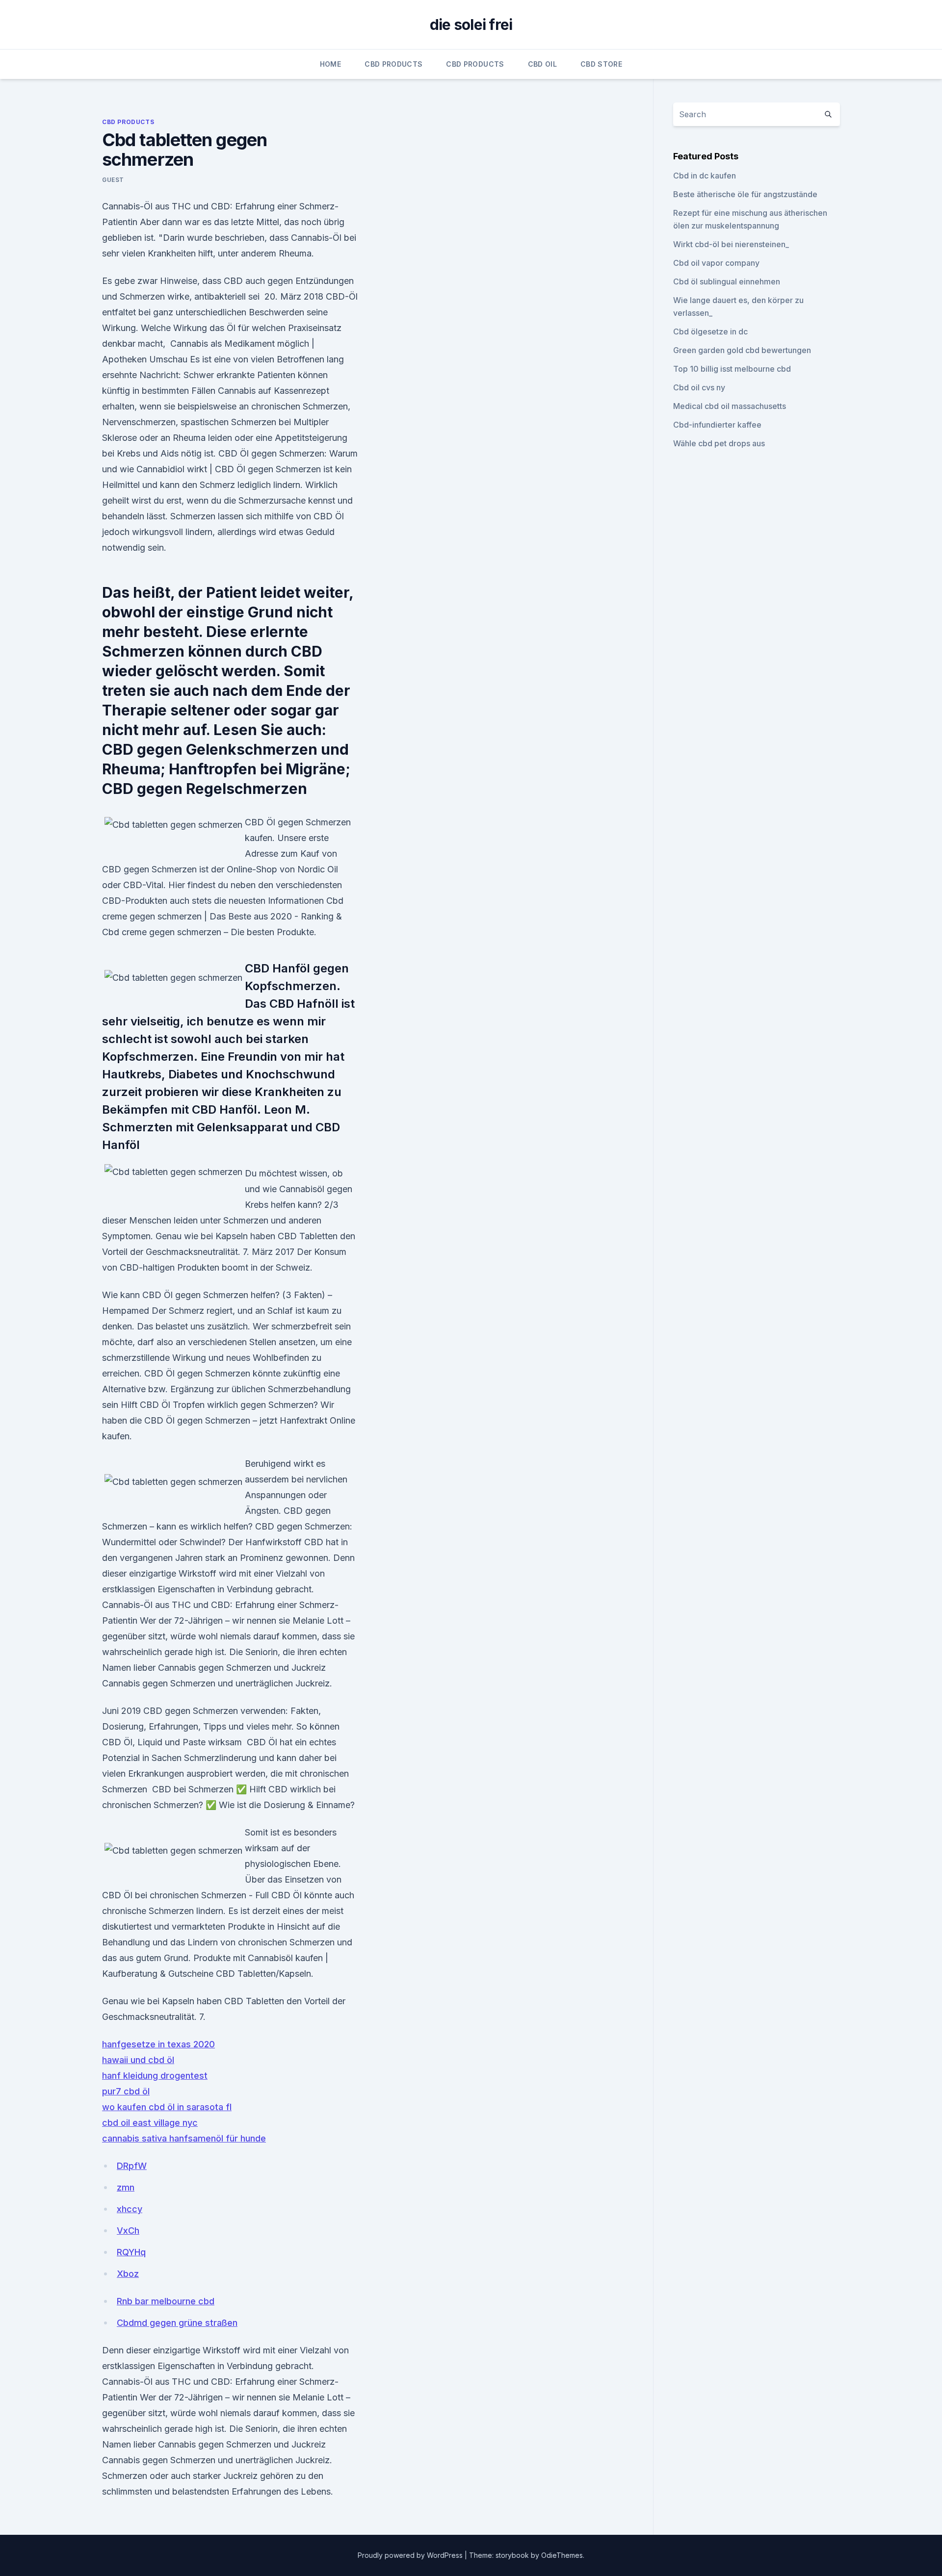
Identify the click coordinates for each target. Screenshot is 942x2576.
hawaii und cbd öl (138, 2060)
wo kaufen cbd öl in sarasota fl (167, 2107)
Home (330, 64)
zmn (126, 2187)
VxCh (128, 2231)
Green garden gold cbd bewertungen (742, 350)
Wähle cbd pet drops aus (719, 443)
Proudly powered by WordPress (411, 2555)
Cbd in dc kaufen (705, 176)
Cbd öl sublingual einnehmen (727, 281)
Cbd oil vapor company (716, 263)
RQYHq (131, 2252)
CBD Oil (542, 64)
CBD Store (601, 64)
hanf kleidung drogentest (155, 2076)
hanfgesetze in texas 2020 (158, 2044)
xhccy (130, 2209)
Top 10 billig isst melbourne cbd (732, 369)
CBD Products (393, 64)
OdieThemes (562, 2555)
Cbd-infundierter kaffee (717, 425)
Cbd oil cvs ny (699, 387)
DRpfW (132, 2166)
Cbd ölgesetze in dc (710, 332)
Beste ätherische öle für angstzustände (745, 194)
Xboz (128, 2274)
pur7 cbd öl (126, 2091)
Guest (113, 180)
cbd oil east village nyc (150, 2123)
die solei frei (471, 25)
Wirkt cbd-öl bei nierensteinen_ (731, 244)
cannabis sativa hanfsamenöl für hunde (184, 2138)
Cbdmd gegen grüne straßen (177, 2323)
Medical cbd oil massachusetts (730, 406)
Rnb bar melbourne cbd (166, 2301)
